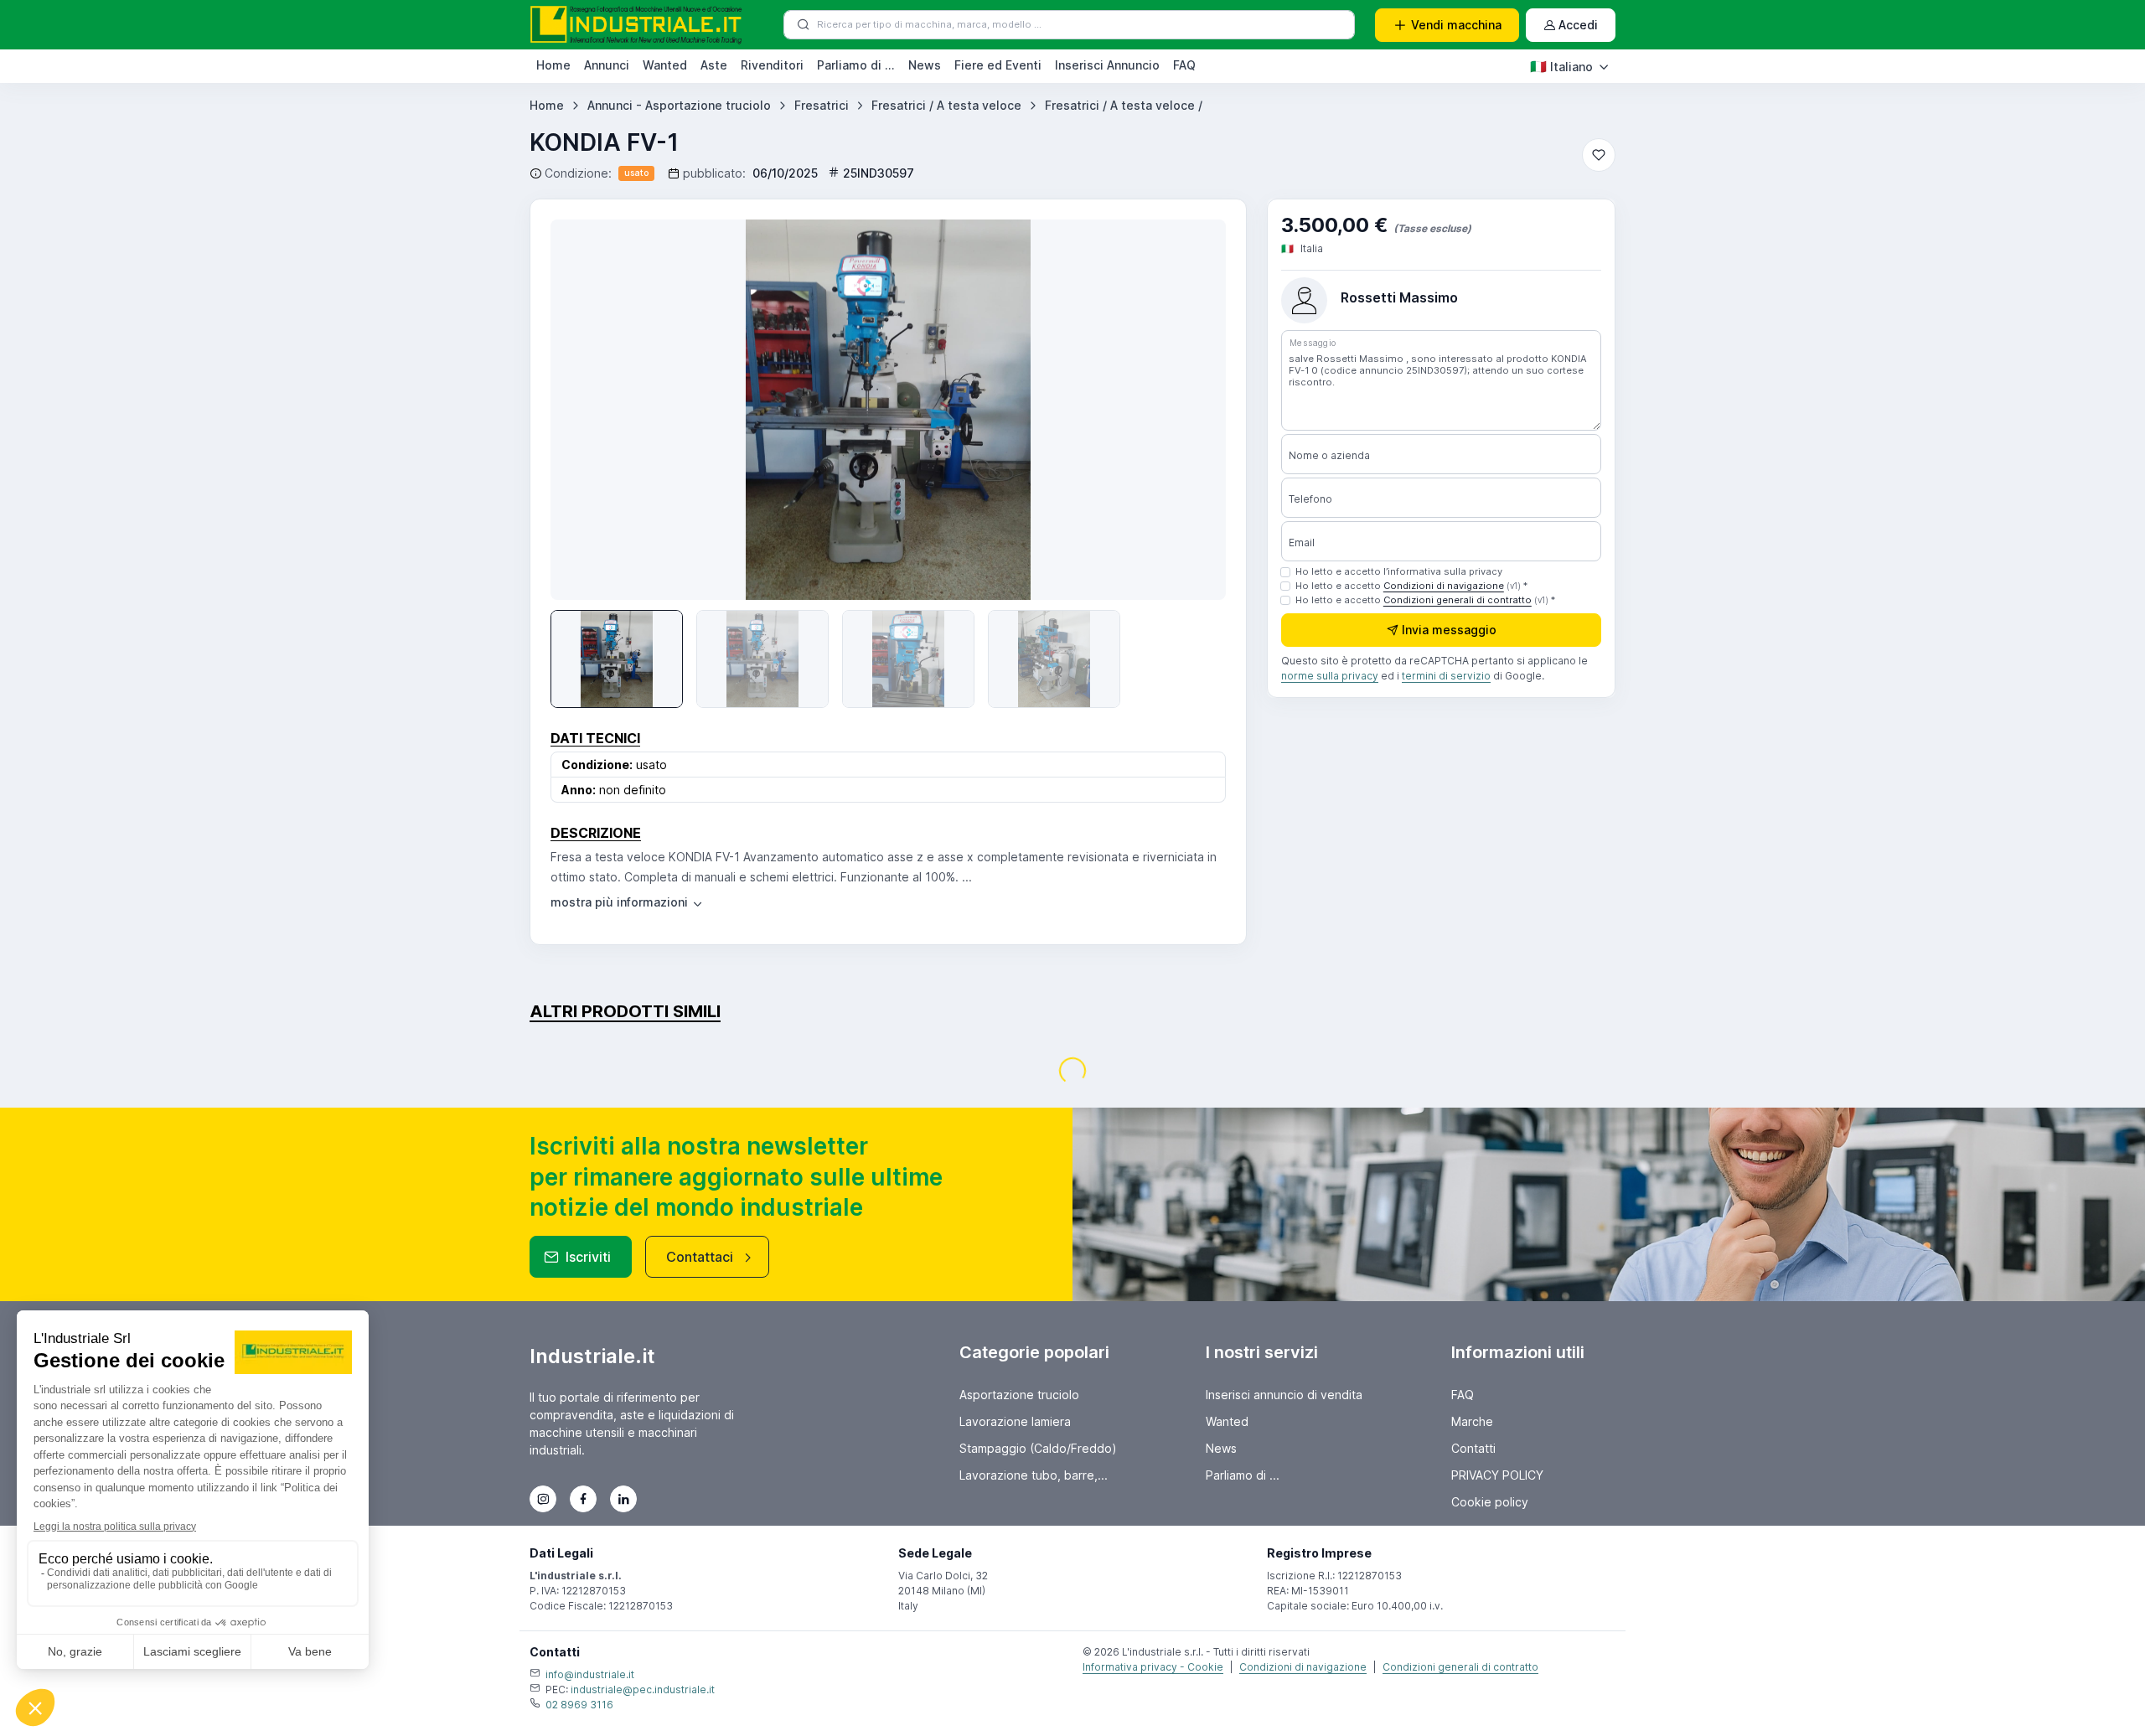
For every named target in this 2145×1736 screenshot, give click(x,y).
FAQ (1184, 65)
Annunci (607, 65)
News (925, 65)
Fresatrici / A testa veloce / (1124, 105)
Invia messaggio (1449, 630)
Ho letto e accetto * (1411, 586)
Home (553, 65)
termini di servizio (1446, 677)
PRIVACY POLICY (1497, 1475)
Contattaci (700, 1257)
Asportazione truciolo (1019, 1395)
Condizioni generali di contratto (1458, 600)
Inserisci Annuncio (1107, 65)
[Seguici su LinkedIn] (623, 1499)
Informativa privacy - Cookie (1153, 1667)
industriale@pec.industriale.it (643, 1689)
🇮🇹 (1561, 66)
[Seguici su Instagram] (543, 1499)
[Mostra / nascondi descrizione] (628, 902)
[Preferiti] (1599, 155)
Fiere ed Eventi (998, 65)
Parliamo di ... (856, 65)
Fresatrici (822, 105)
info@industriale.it (590, 1674)
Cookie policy (1490, 1502)
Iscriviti (588, 1257)
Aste (714, 65)
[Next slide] (1189, 410)
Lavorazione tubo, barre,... (1034, 1475)
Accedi (1578, 25)
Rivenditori (772, 65)
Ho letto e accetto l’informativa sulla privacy (1399, 571)
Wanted (665, 65)
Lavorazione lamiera (1015, 1421)
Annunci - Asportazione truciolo (679, 105)
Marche (1472, 1421)
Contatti (1473, 1448)
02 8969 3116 (579, 1705)
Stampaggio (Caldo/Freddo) (1038, 1448)
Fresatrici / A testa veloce (946, 105)
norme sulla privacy (1330, 677)
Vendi (1456, 25)
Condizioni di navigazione (1444, 586)
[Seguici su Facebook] (583, 1499)
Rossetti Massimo (1399, 297)
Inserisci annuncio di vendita (1284, 1395)
